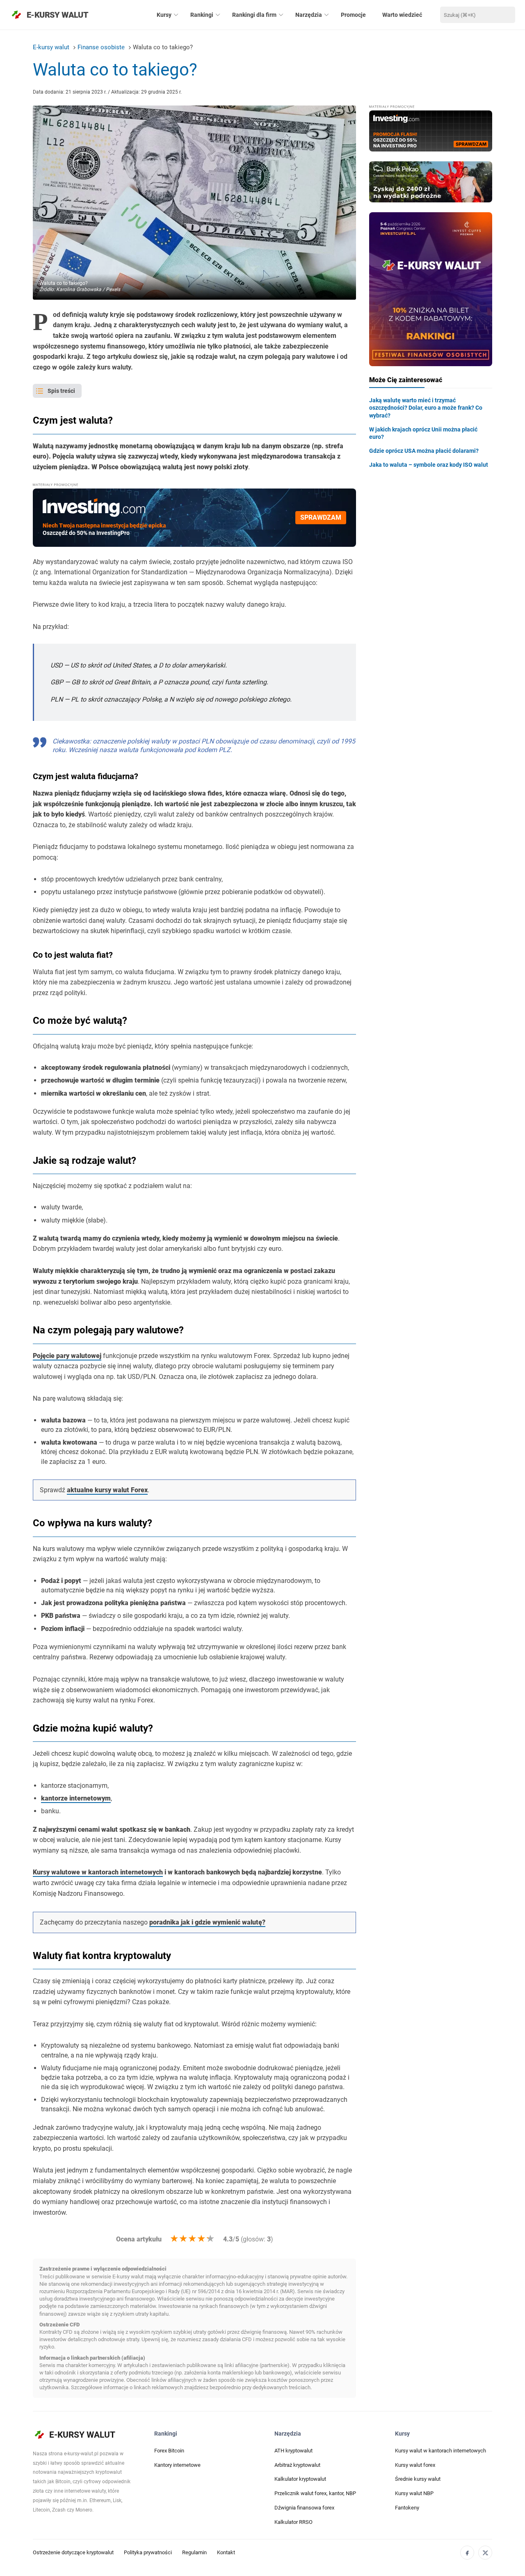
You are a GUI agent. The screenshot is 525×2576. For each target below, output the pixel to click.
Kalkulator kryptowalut (300, 2479)
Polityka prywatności (148, 2552)
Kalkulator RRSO (293, 2522)
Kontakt (226, 2552)
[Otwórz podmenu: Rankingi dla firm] (281, 15)
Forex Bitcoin (169, 2451)
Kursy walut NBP (414, 2493)
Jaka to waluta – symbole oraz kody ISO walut (429, 465)
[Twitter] (485, 2553)
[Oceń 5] (210, 2239)
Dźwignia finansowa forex (304, 2508)
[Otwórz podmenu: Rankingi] (218, 15)
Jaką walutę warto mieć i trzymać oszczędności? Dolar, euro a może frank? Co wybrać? (426, 408)
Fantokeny (407, 2508)
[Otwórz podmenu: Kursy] (176, 15)
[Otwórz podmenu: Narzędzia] (326, 15)
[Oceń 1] (174, 2239)
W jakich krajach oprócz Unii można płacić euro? (423, 433)
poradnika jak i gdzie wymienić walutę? (207, 1922)
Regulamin (194, 2552)
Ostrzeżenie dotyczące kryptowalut (73, 2552)
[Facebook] (467, 2553)
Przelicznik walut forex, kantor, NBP (315, 2493)
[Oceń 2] (183, 2239)
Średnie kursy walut (418, 2479)
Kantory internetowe (177, 2465)
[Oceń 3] (192, 2239)
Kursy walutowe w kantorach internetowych (98, 1872)
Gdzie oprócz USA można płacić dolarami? (424, 451)
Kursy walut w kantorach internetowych (441, 2451)
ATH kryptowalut (293, 2451)
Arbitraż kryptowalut (297, 2465)
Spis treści (61, 391)
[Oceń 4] (201, 2239)
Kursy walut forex (415, 2465)
